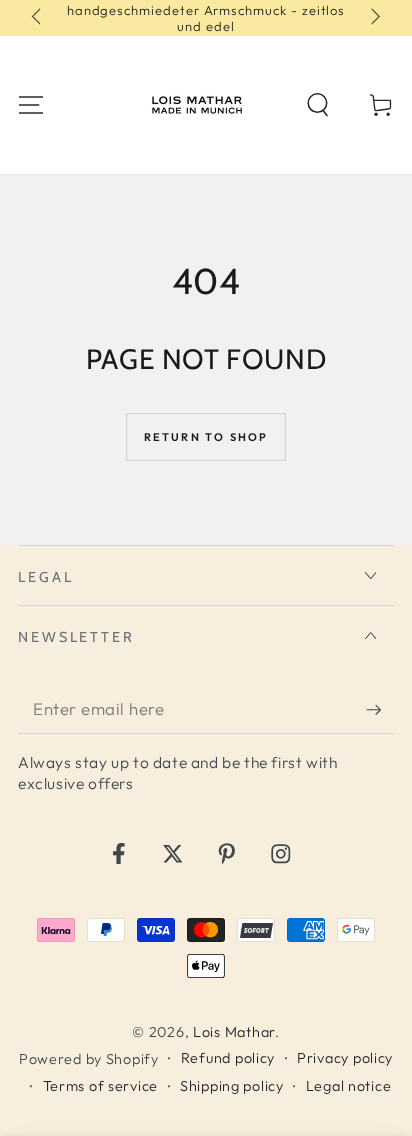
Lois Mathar (234, 1032)
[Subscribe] (380, 709)
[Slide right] (373, 18)
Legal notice (349, 1086)
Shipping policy (232, 1086)
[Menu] (31, 105)
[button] (318, 105)
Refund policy (228, 1058)
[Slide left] (38, 18)
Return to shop (206, 437)
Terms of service (101, 1086)
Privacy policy (345, 1058)
